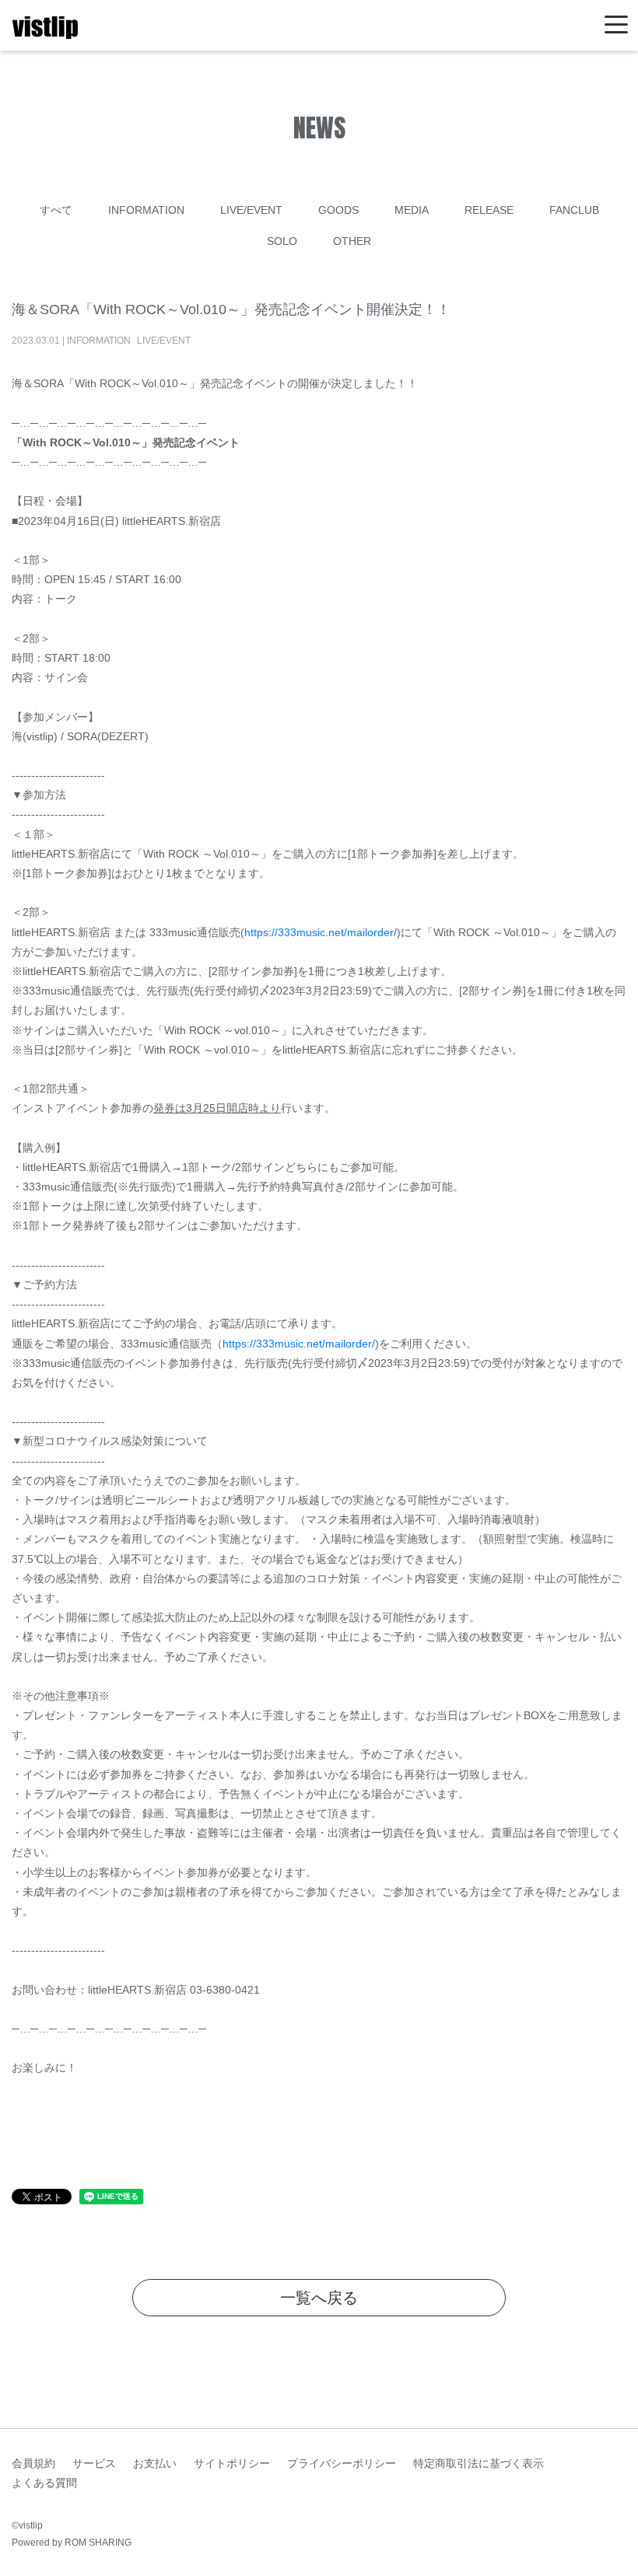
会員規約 (33, 2463)
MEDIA (412, 210)
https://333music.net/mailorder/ (321, 932)
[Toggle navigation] (616, 25)
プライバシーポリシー (342, 2463)
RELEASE (489, 210)
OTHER (352, 241)
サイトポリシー (232, 2463)
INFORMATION (146, 210)
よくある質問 (44, 2483)
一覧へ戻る (319, 2298)
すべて (56, 210)
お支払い (155, 2463)
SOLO (282, 241)
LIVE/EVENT (251, 210)
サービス (94, 2463)
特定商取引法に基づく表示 (478, 2463)
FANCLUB (574, 210)
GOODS (338, 210)
